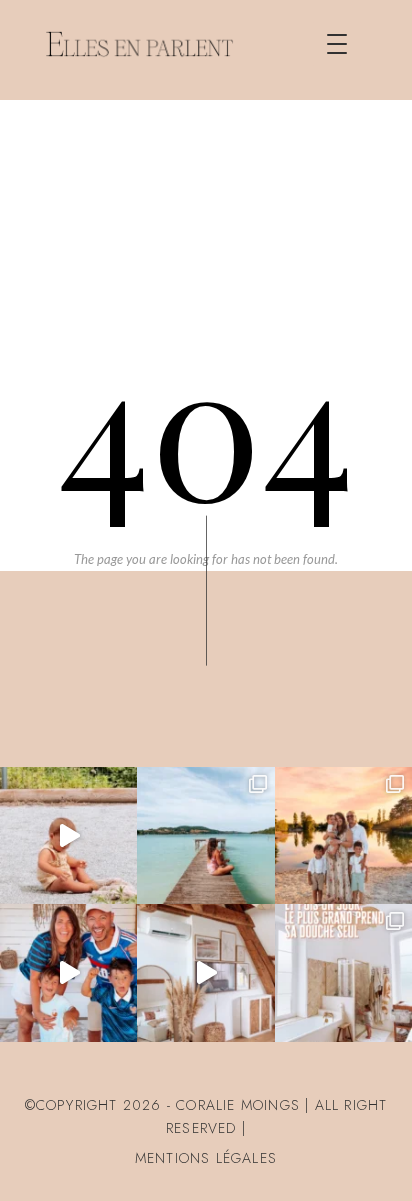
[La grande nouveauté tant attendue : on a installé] (205, 972)
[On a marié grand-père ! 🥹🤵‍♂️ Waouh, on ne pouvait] (343, 835)
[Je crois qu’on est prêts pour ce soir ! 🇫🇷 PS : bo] (68, 972)
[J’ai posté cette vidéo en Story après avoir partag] (68, 835)
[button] (337, 44)
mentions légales (206, 1158)
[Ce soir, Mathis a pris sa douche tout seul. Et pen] (343, 972)
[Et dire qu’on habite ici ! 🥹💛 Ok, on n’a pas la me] (205, 835)
